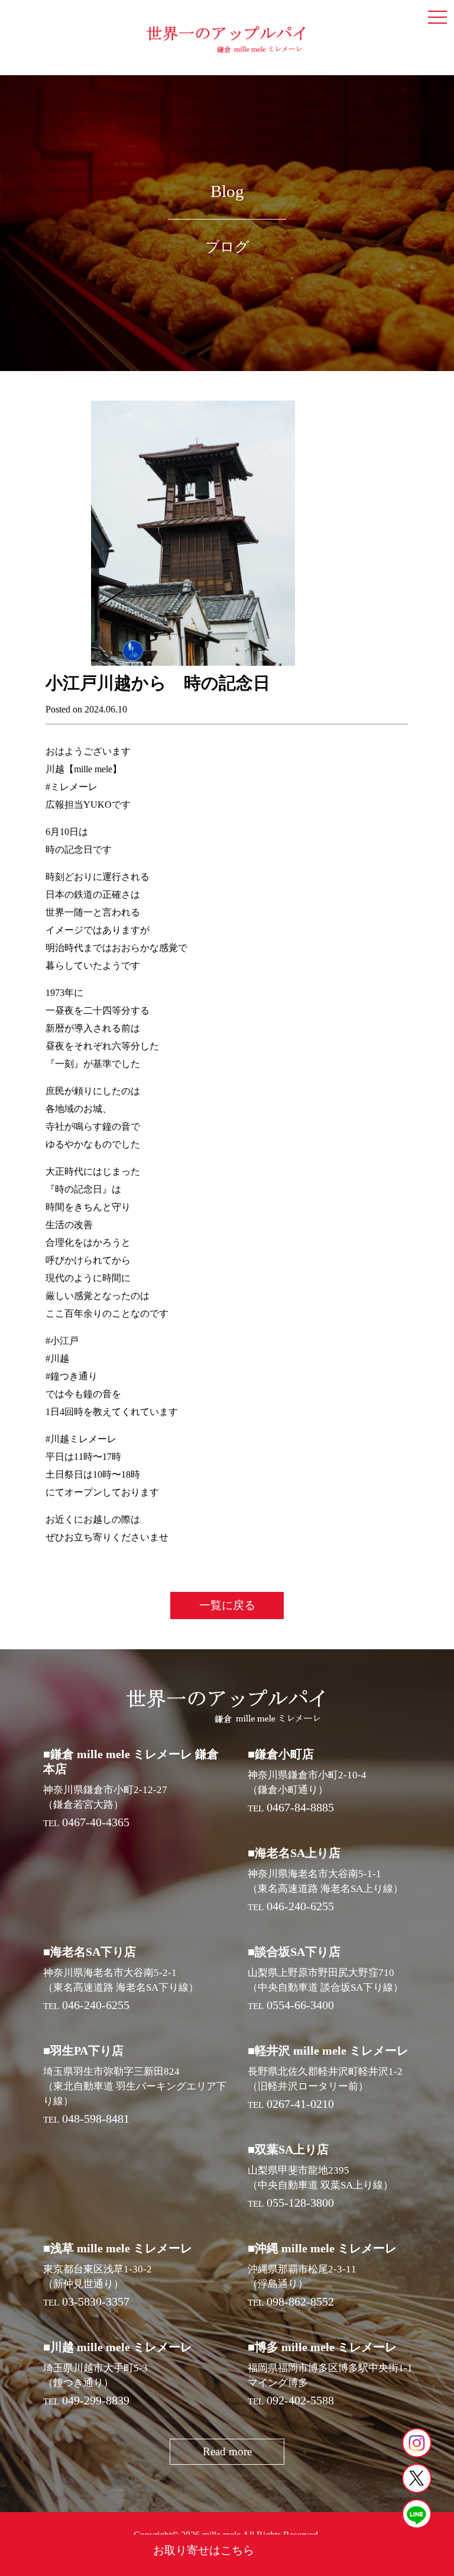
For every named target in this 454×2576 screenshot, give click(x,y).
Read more (227, 2451)
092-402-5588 (300, 2400)
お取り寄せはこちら (204, 2550)
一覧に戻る (227, 1605)
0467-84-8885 (300, 1807)
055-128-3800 (300, 2203)
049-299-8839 (96, 2400)
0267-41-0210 (300, 2104)
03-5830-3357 (96, 2301)
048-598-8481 (96, 2119)
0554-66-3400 (300, 2005)
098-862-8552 (300, 2301)
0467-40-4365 (96, 1822)
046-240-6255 (300, 1906)
